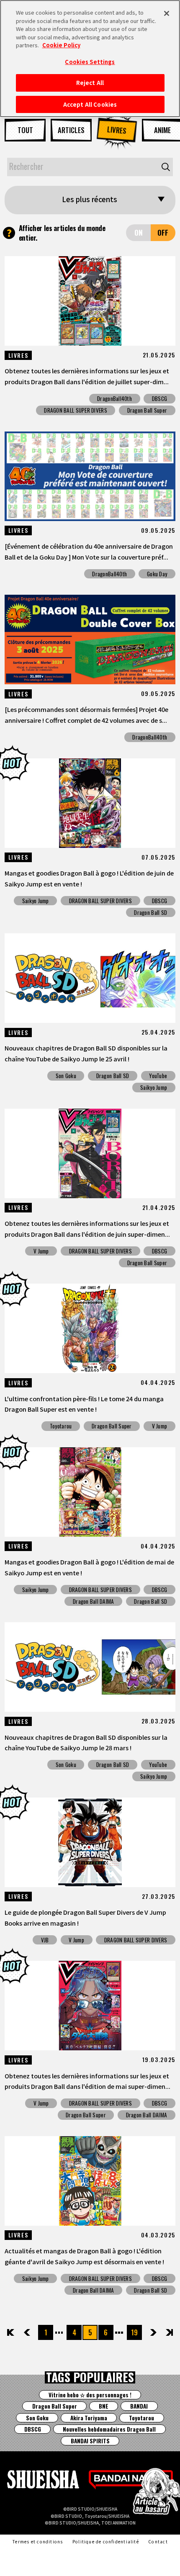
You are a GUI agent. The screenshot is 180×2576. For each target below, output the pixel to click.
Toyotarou (61, 1426)
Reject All (90, 83)
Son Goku (66, 1076)
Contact (158, 2541)
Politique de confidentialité (106, 2541)
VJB (45, 1940)
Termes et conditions (37, 2541)
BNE (104, 2406)
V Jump (41, 1251)
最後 (169, 2332)
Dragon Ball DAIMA (94, 1601)
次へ (147, 2333)
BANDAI (139, 2406)
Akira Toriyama (89, 2418)
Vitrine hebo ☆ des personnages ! (90, 2395)
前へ (34, 2332)
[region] (90, 59)
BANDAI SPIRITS (90, 2441)
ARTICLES (71, 130)
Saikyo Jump (36, 901)
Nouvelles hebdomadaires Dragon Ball (109, 2429)
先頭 (11, 2332)
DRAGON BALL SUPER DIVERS (75, 410)
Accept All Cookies (90, 104)
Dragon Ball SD (150, 912)
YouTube (158, 1076)
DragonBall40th (114, 398)
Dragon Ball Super (147, 410)
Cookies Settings (90, 62)
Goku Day (157, 574)
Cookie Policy (61, 45)
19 (134, 2332)
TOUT (25, 130)
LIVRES (117, 130)
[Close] (167, 13)
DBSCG (159, 398)
